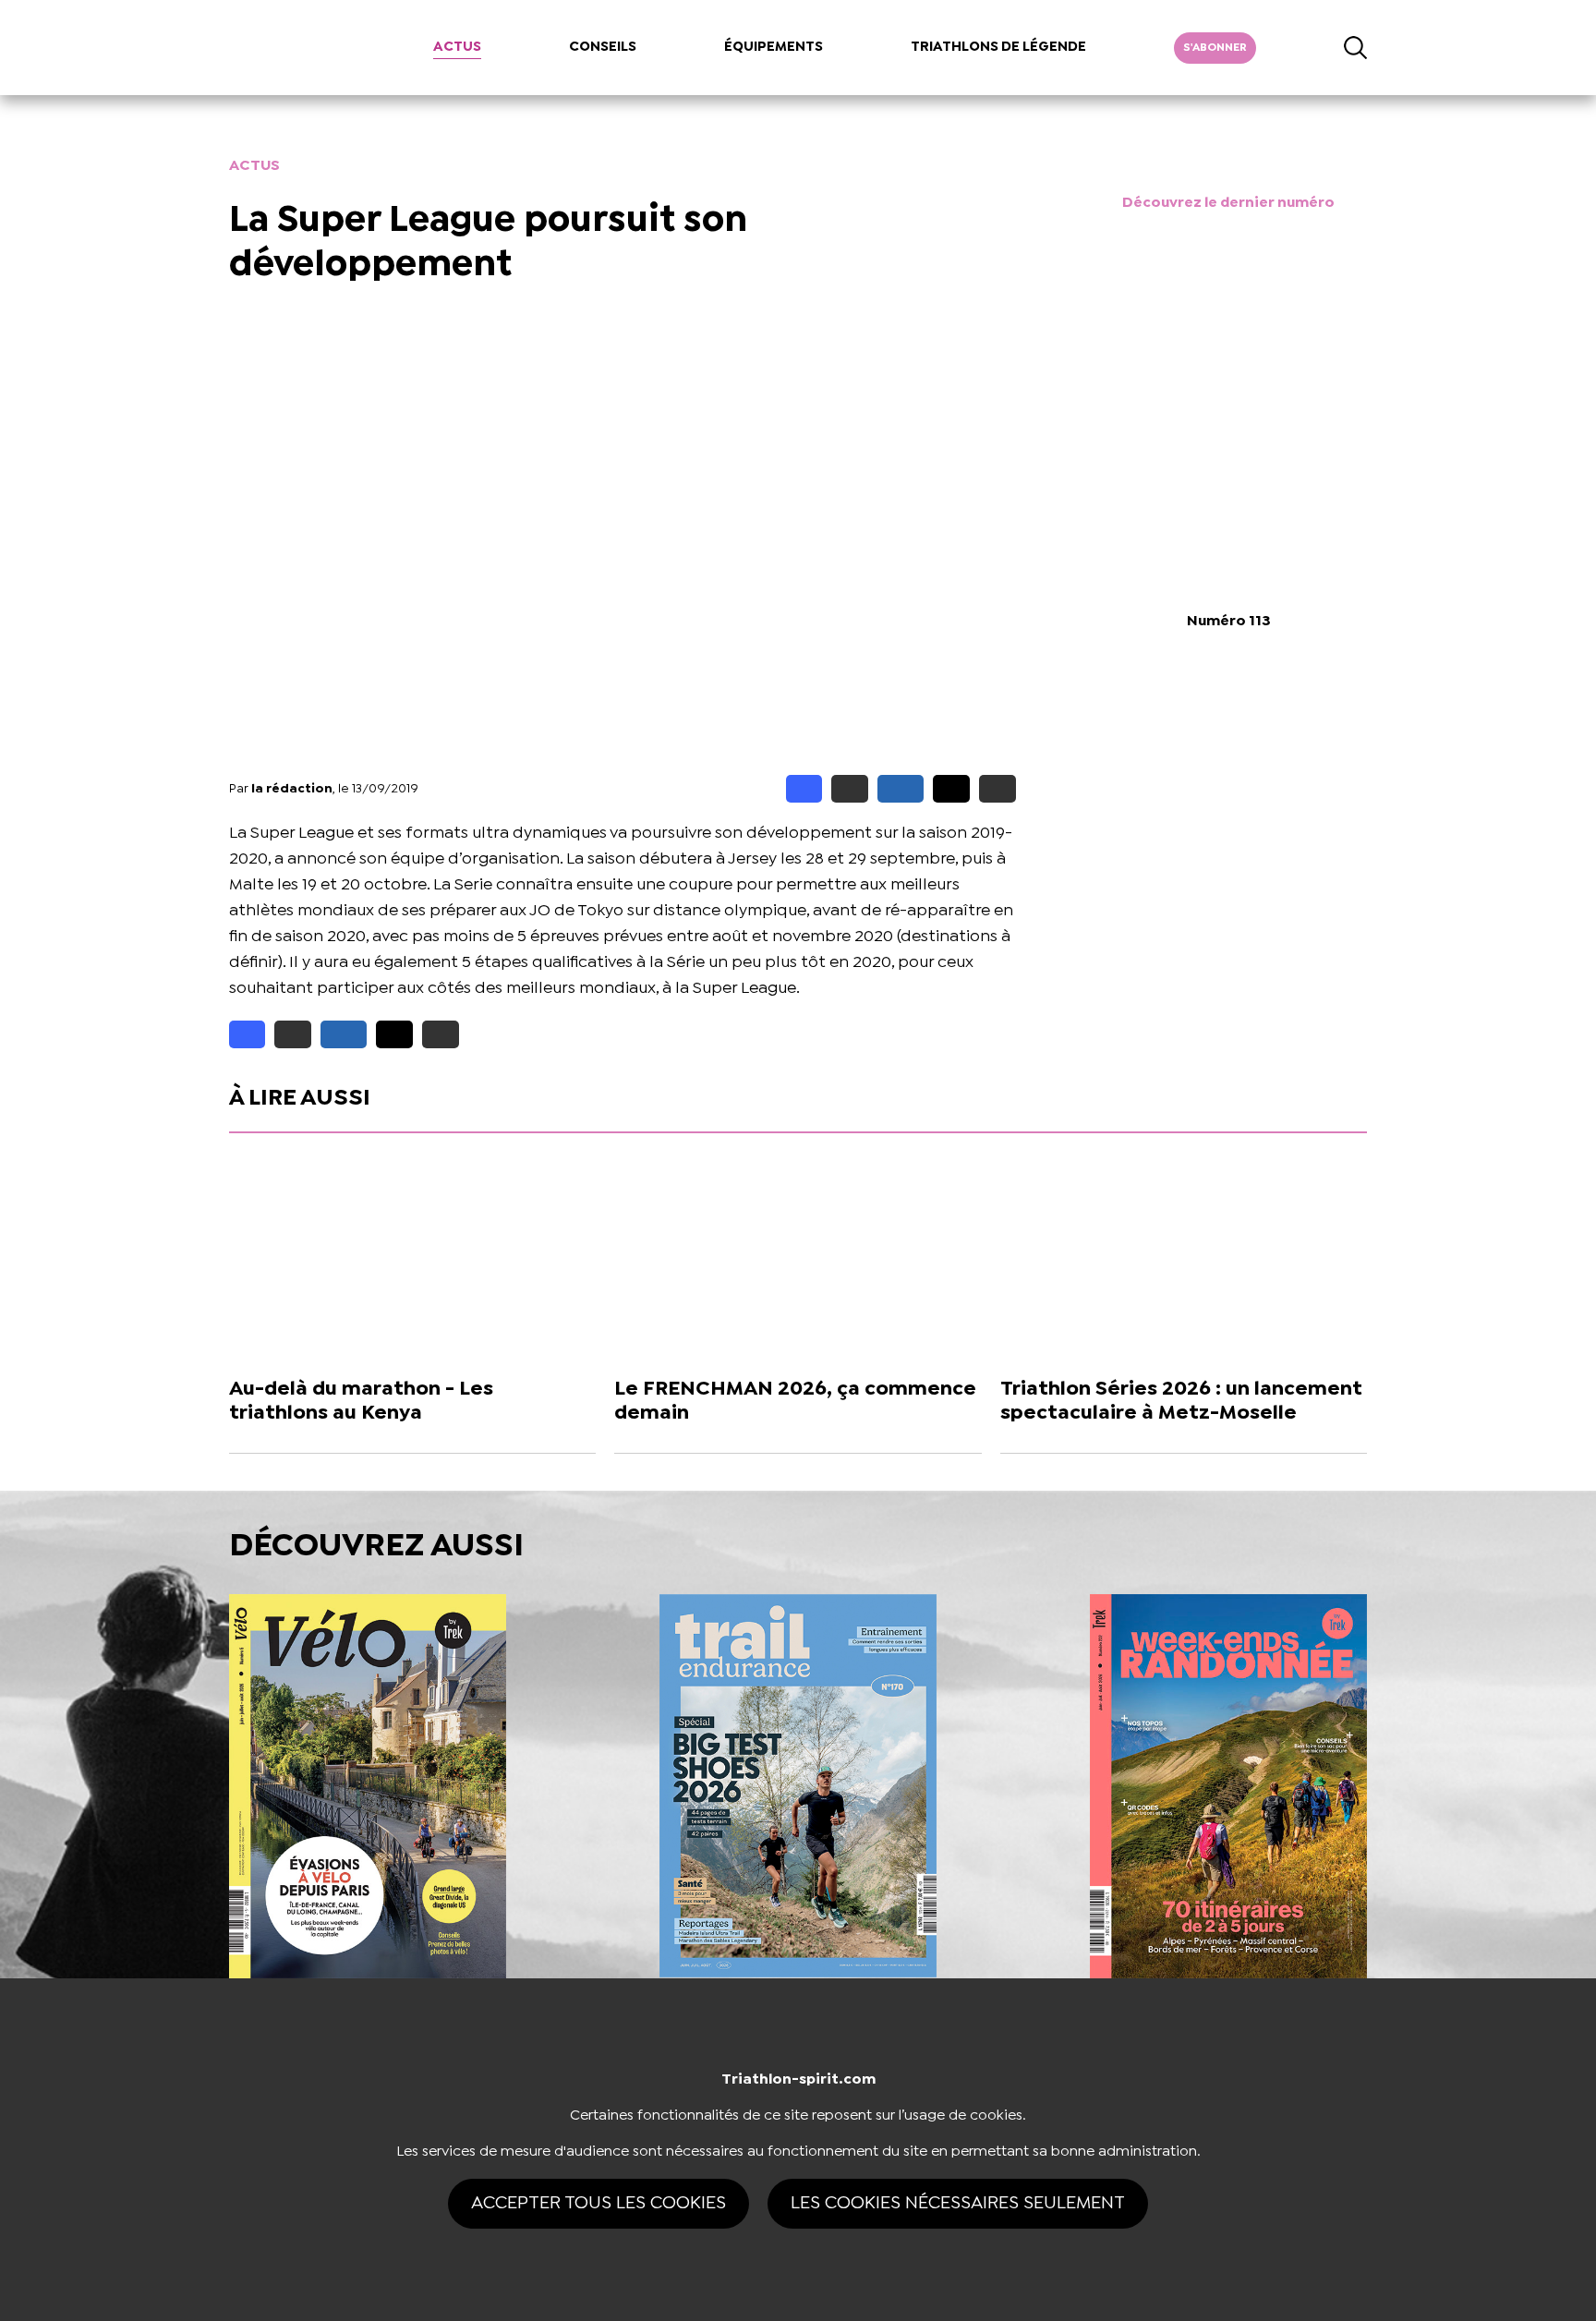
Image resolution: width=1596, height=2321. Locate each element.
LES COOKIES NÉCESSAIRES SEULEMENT (958, 2203)
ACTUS (457, 47)
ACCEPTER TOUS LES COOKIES (598, 2203)
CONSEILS (603, 47)
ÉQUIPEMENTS (774, 47)
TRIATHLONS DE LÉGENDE (998, 47)
